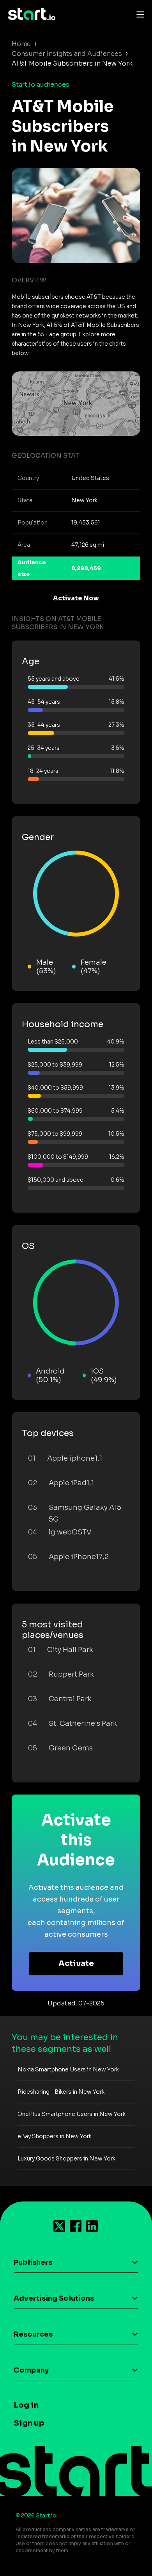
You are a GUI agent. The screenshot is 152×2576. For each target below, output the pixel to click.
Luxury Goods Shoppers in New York (66, 2159)
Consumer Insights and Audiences (67, 54)
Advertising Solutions (54, 2298)
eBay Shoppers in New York (55, 2136)
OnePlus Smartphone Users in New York (72, 2114)
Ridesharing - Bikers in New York (61, 2092)
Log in (26, 2405)
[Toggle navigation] (138, 14)
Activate (76, 1963)
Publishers (33, 2262)
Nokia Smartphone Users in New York (68, 2069)
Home (21, 44)
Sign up (29, 2423)
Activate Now (76, 598)
